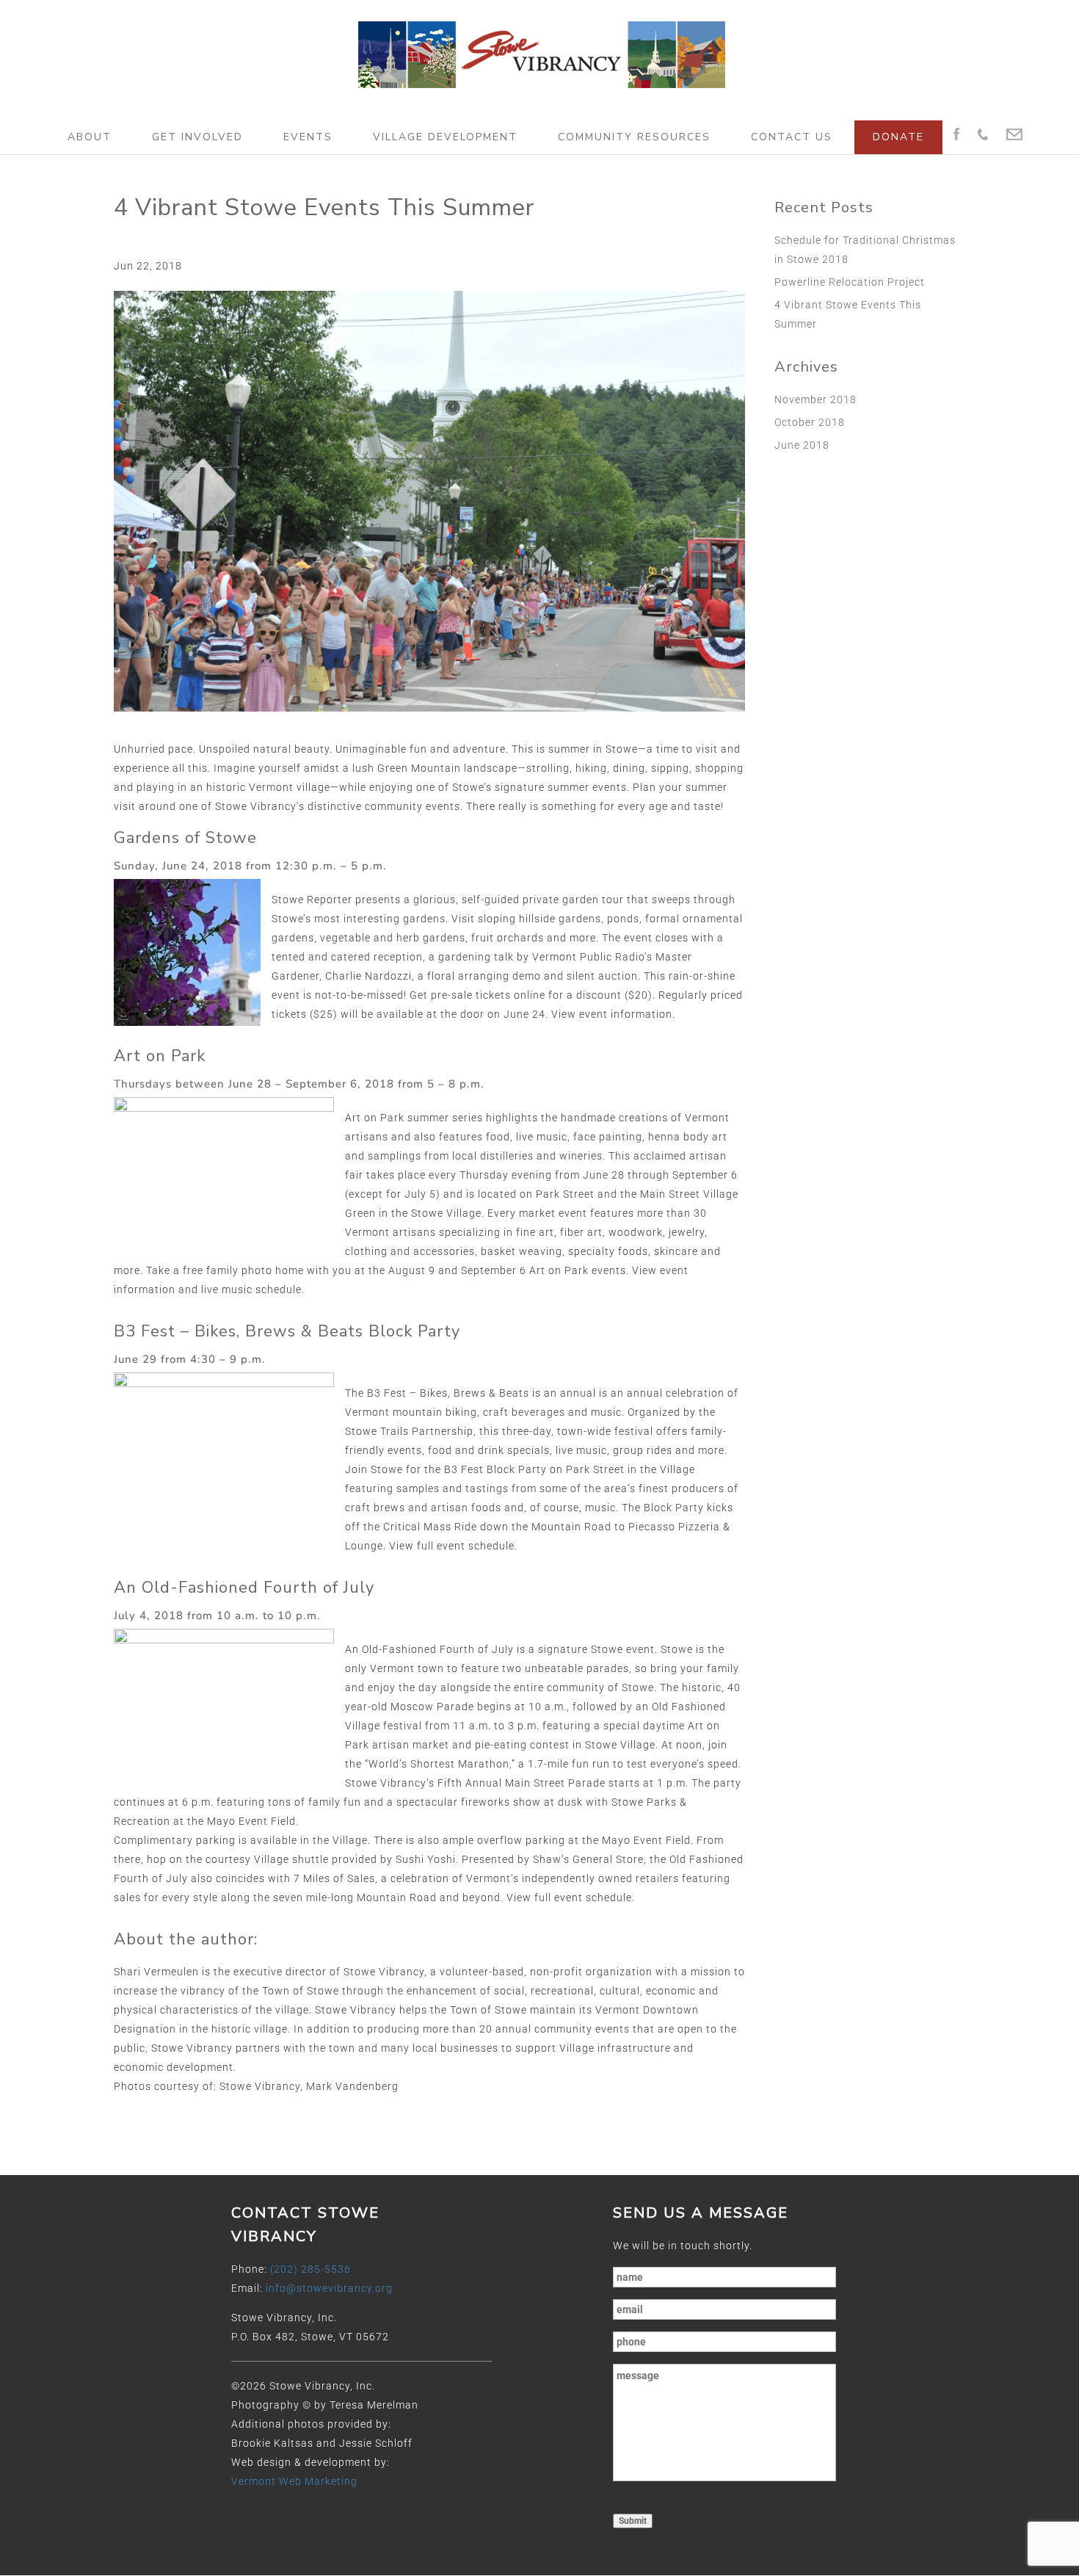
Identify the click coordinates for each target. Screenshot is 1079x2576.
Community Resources (634, 137)
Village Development (445, 137)
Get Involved (197, 137)
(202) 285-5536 (310, 2269)
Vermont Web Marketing (294, 2481)
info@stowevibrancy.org (329, 2288)
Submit (633, 2521)
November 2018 (815, 399)
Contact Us (792, 137)
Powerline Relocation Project (850, 282)
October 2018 (810, 422)
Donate (898, 137)
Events (308, 137)
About (90, 137)
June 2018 (802, 445)
